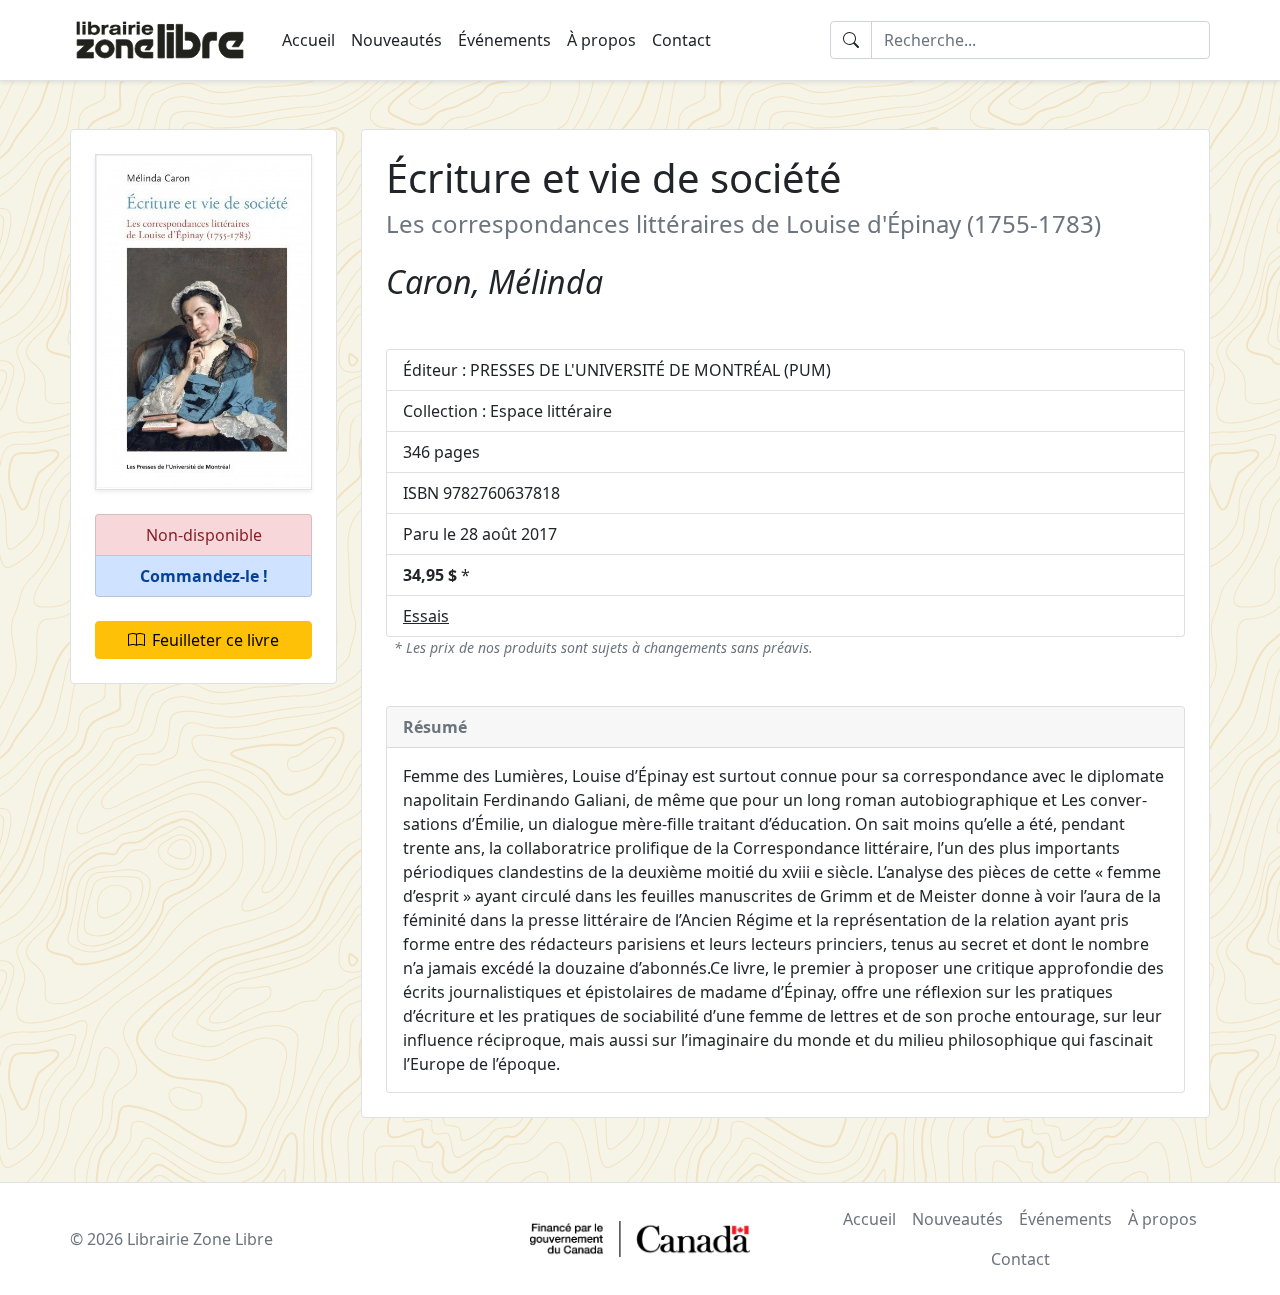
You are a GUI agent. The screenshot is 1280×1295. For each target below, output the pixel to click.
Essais (426, 616)
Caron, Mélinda (494, 281)
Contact (681, 40)
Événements (504, 40)
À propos (601, 40)
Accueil (308, 40)
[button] (203, 576)
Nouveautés (396, 40)
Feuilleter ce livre (215, 640)
